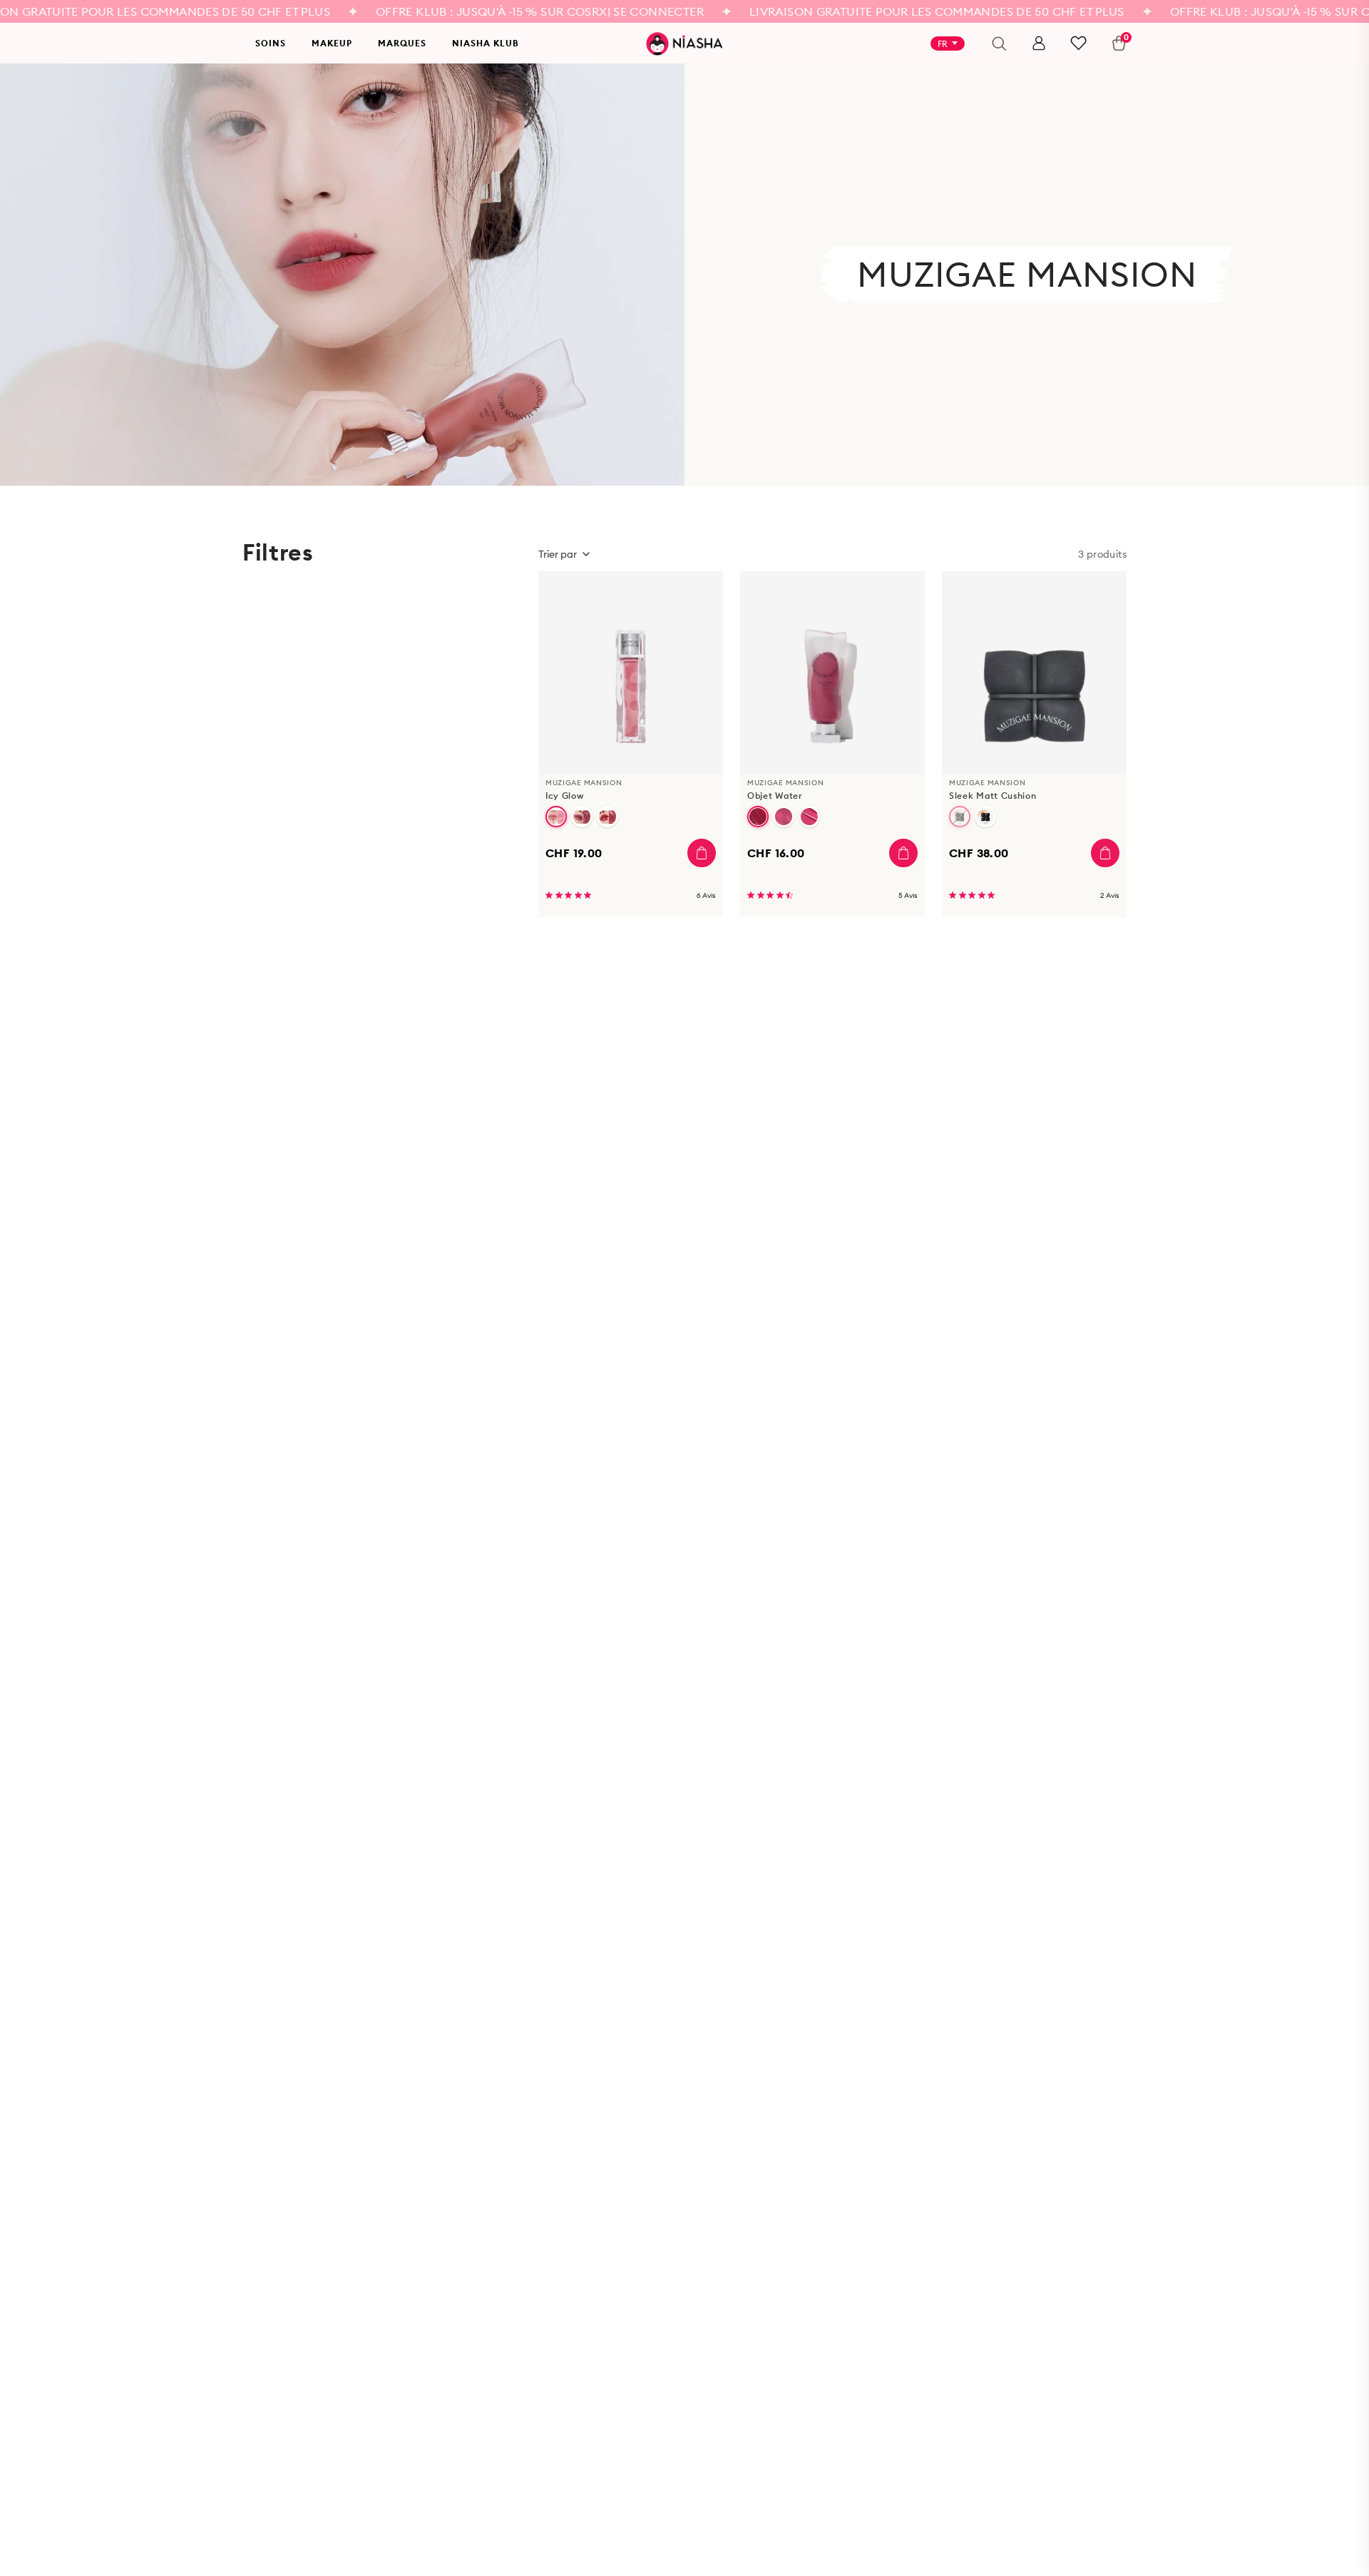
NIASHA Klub (486, 43)
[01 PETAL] (556, 817)
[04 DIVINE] (582, 817)
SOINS (271, 43)
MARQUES (402, 43)
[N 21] (960, 817)
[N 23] (985, 817)
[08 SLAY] (607, 817)
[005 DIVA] (809, 817)
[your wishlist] (1078, 43)
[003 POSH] (784, 817)
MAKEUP (332, 43)
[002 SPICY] (758, 817)
